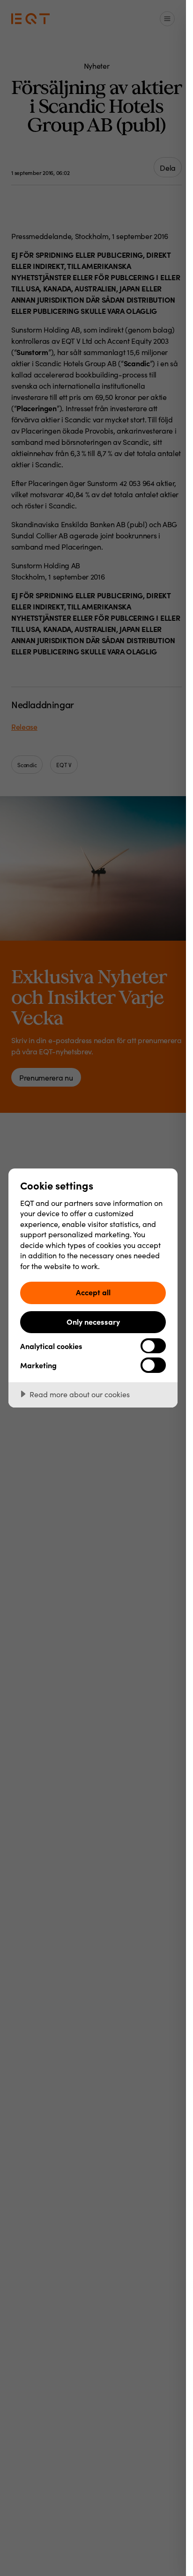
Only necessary (93, 1321)
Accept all (93, 1292)
